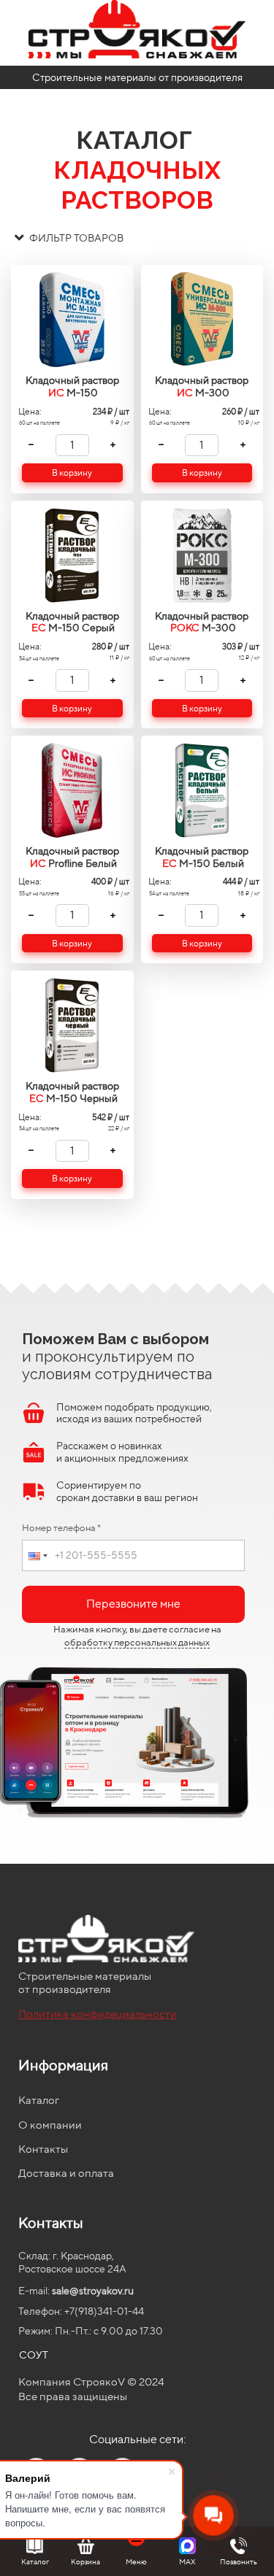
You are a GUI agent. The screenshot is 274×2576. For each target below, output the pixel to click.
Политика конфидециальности (98, 2014)
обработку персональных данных (137, 1642)
